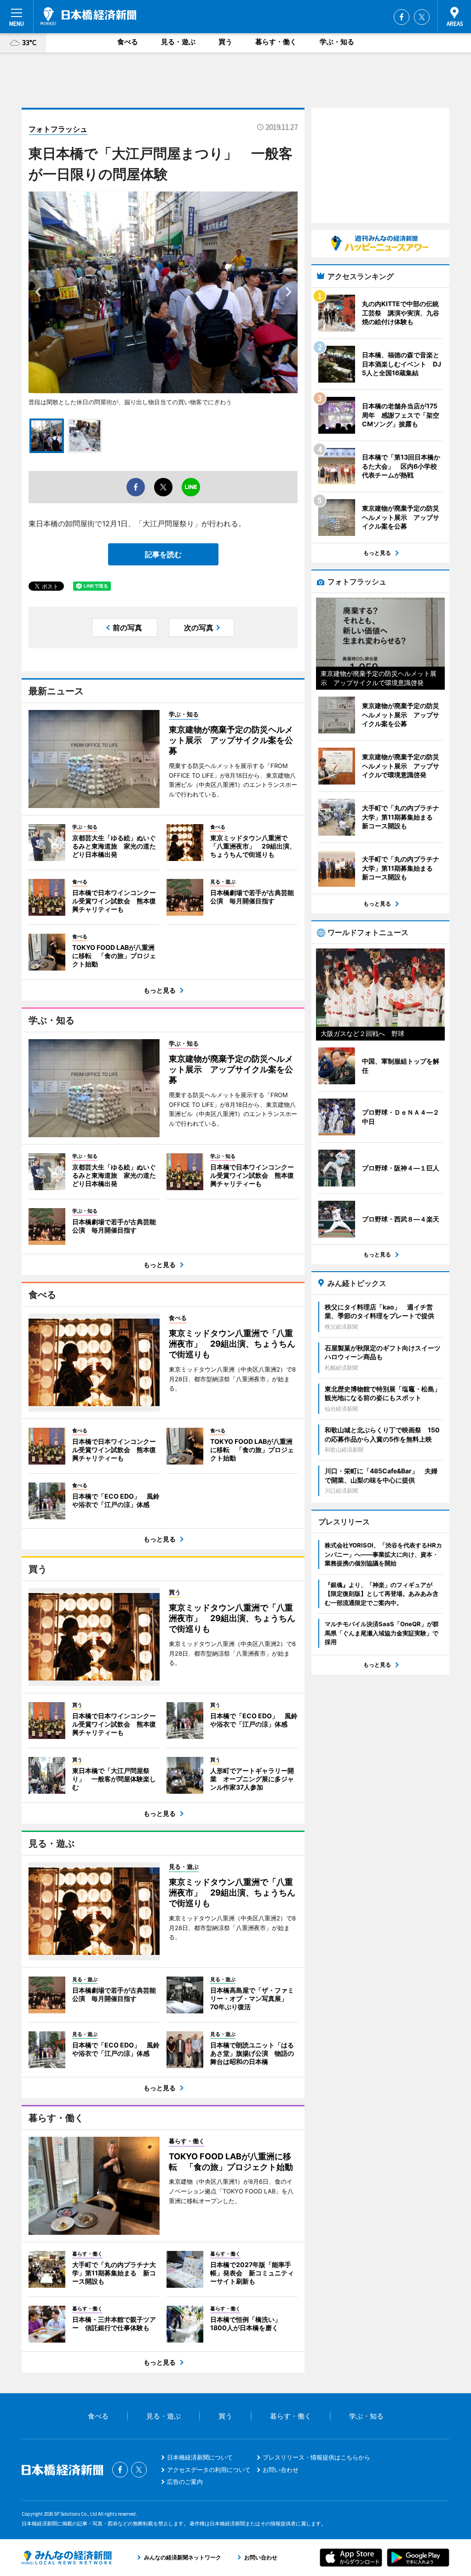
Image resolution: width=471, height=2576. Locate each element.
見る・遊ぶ (178, 42)
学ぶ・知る (337, 42)
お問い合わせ (281, 2470)
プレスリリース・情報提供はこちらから (316, 2457)
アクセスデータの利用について (209, 2470)
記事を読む (163, 554)
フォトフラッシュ (58, 129)
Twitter (422, 17)
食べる (128, 42)
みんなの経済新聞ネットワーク (67, 2558)
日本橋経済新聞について (200, 2457)
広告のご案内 (185, 2482)
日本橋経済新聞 (88, 16)
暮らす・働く (276, 42)
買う (225, 42)
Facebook (402, 17)
